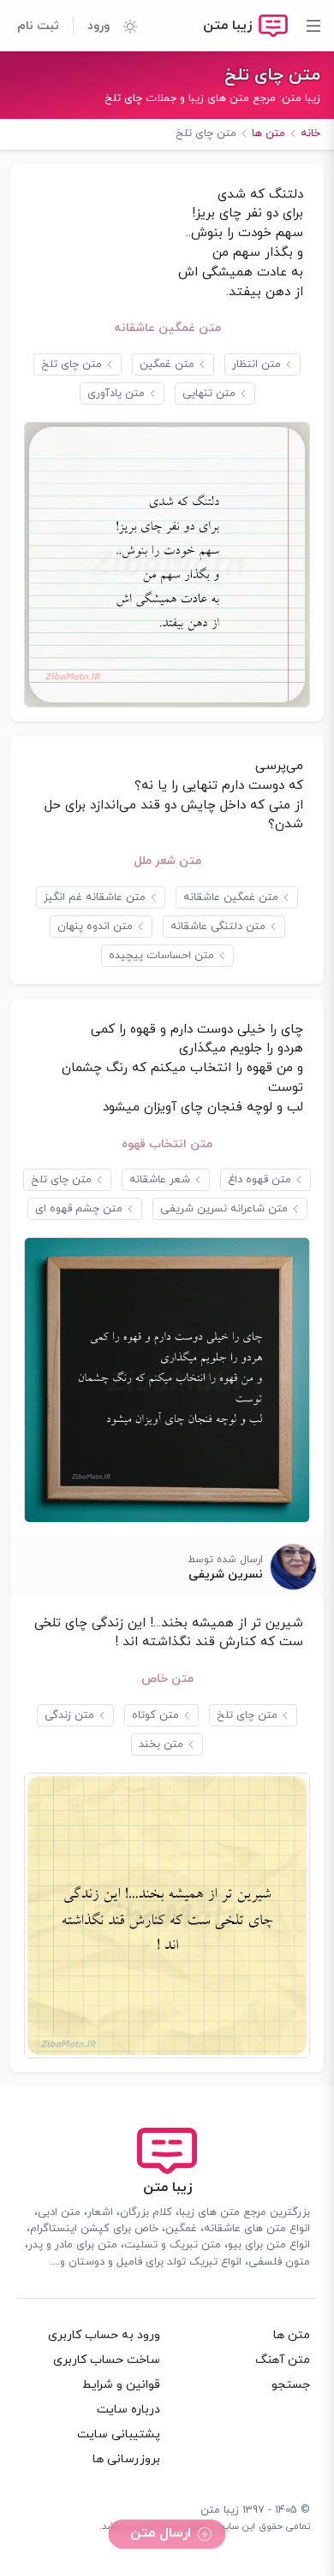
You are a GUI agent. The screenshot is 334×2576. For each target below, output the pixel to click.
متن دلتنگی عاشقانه (218, 927)
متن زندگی (69, 1715)
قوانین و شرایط (121, 2385)
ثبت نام (38, 26)
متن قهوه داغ (259, 1180)
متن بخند (161, 1744)
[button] (123, 26)
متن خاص (167, 1679)
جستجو (291, 2385)
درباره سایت (128, 2410)
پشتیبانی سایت (119, 2434)
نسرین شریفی (226, 1575)
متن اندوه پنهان (95, 927)
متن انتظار (256, 364)
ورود (98, 26)
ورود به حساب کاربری (104, 2335)
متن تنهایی (209, 394)
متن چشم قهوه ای (79, 1209)
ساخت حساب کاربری (107, 2360)
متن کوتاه (155, 1715)
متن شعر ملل (167, 861)
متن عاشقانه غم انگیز (95, 897)
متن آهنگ (283, 2360)
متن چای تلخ (272, 75)
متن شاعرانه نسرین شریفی (224, 1209)
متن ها (292, 2335)
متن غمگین (167, 364)
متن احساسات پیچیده (161, 956)
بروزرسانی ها (126, 2459)
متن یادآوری (116, 394)
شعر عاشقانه (160, 1180)
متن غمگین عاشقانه (167, 328)
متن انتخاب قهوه (167, 1144)
